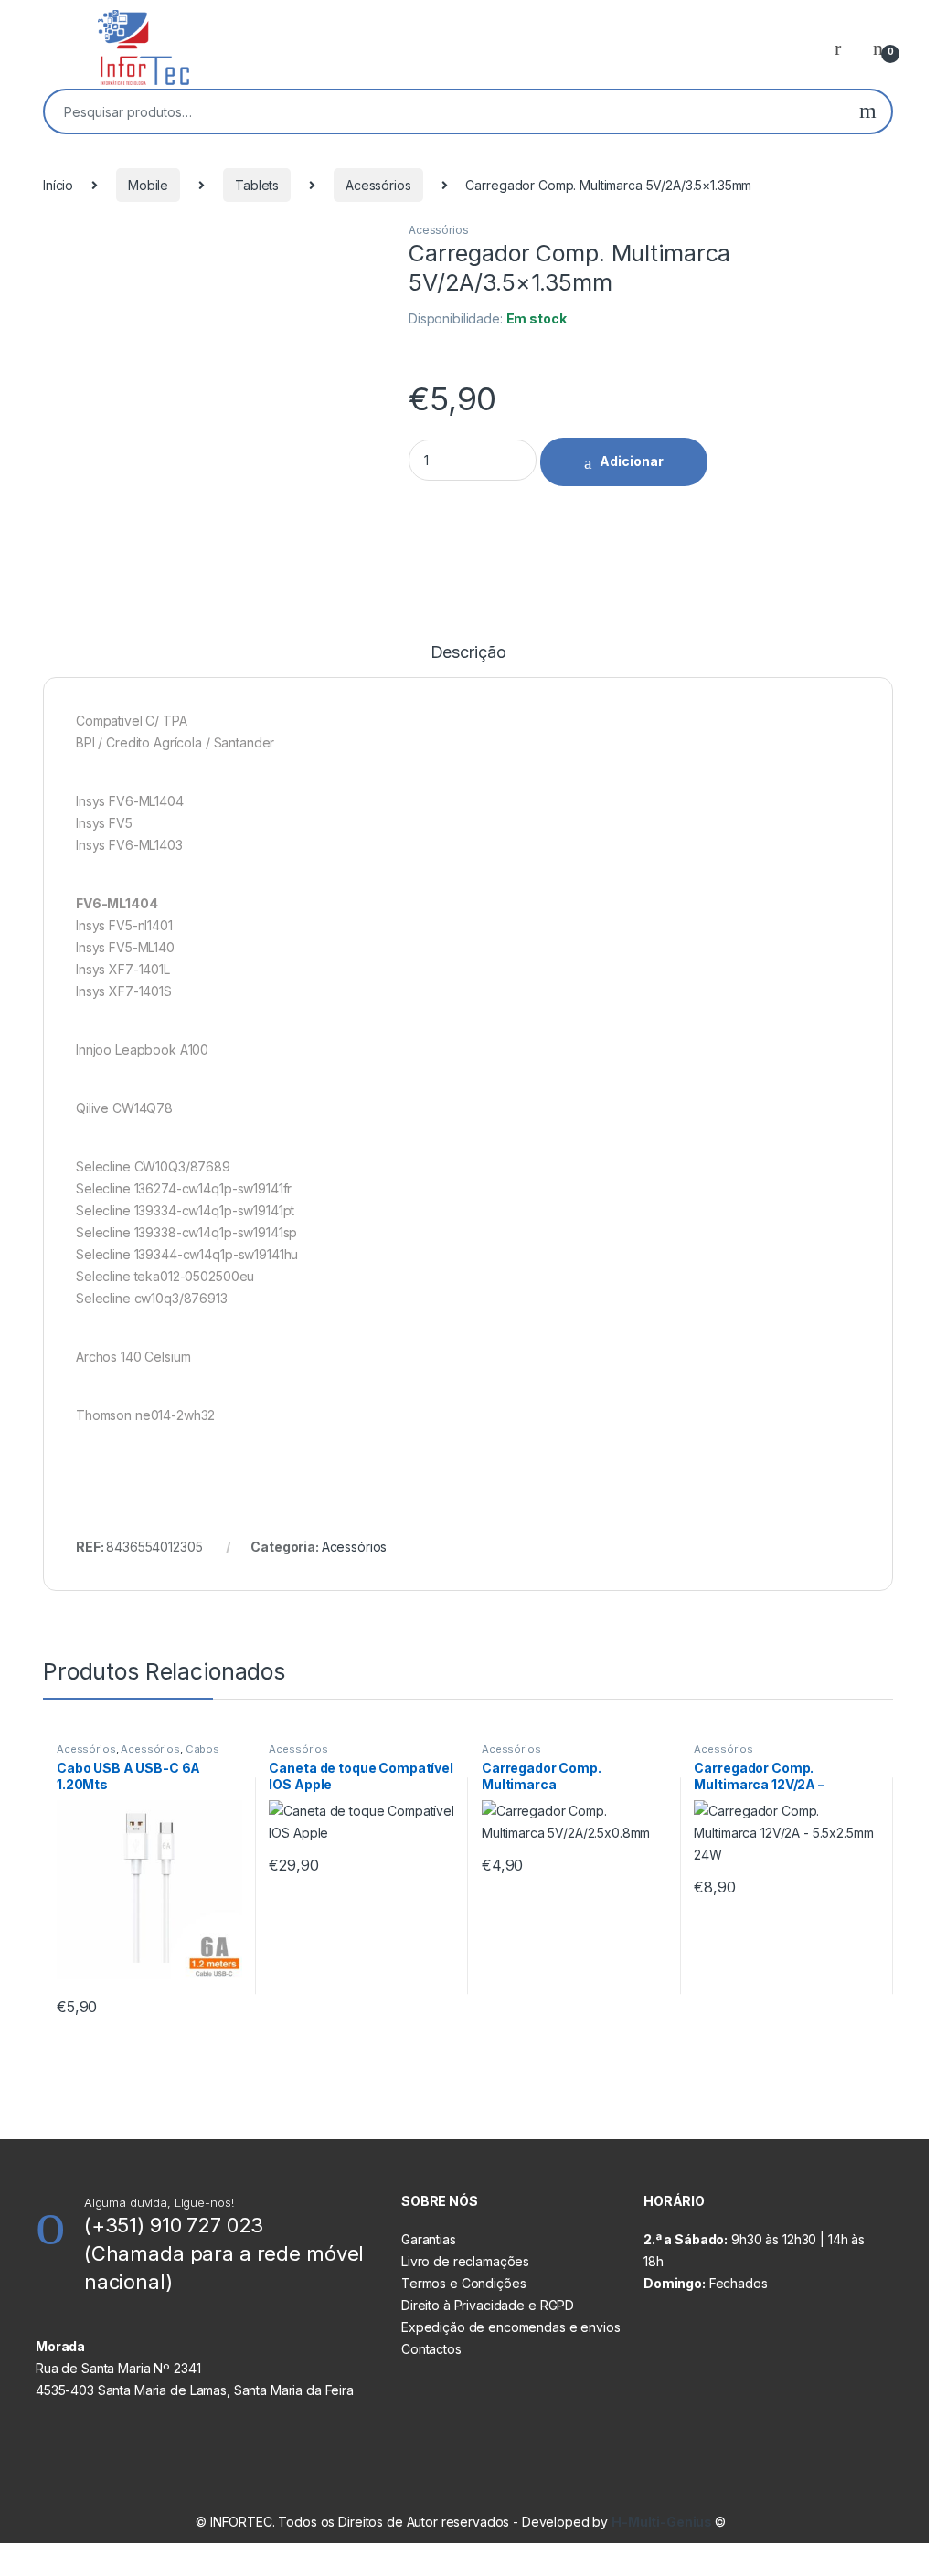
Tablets (257, 185)
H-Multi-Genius (663, 2522)
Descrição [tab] (468, 653)
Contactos (431, 2349)
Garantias (429, 2239)
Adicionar (632, 461)
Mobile (148, 185)
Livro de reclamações (465, 2261)
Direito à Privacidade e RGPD (488, 2305)
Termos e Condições (463, 2283)
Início (58, 185)
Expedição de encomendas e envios (511, 2327)
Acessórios (378, 185)
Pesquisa (868, 111)
